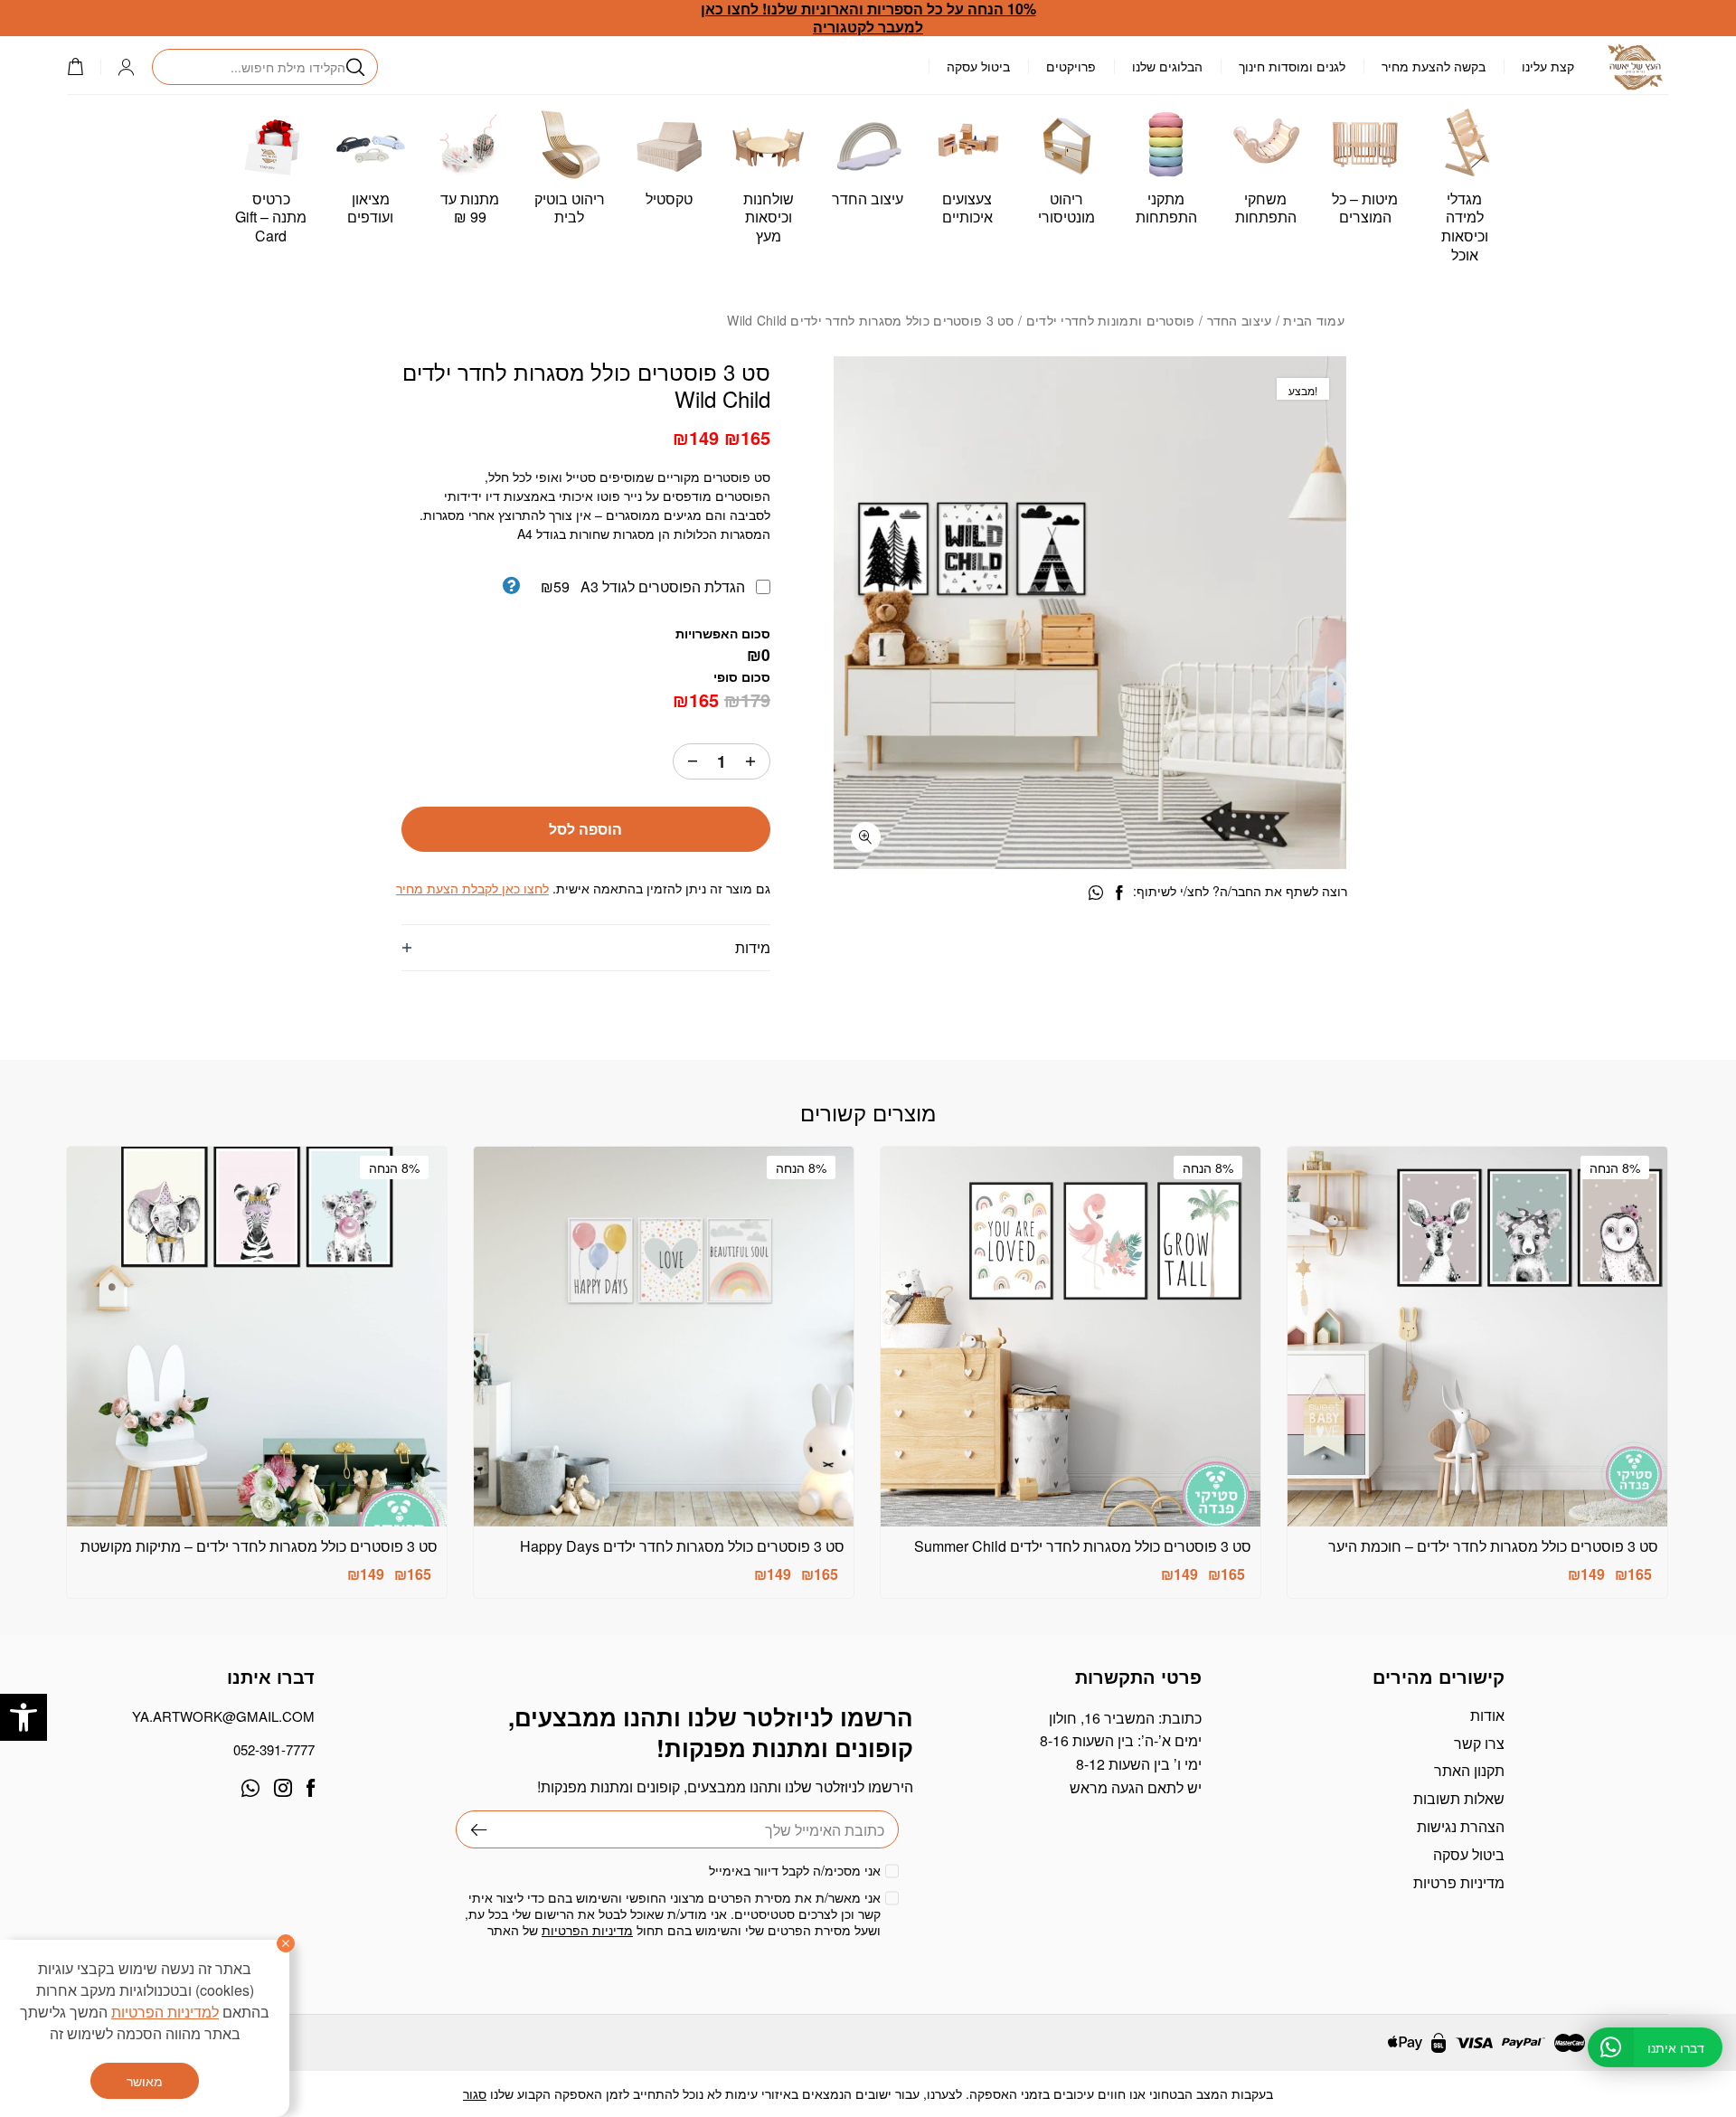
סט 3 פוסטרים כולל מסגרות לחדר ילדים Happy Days (682, 1546)
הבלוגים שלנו (1167, 66)
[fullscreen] (866, 837)
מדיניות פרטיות (1459, 1882)
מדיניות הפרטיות (587, 1930)
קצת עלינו (1548, 66)
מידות (753, 947)
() (84, 66)
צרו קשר (1479, 1743)
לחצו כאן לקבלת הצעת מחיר (472, 888)
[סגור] (286, 1943)
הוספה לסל (585, 829)
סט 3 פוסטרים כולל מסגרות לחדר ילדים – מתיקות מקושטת (259, 1546)
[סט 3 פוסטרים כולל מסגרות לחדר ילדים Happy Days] (664, 1337)
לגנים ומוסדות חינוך (1292, 66)
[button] (24, 1717)
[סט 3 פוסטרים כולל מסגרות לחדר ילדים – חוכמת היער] (1477, 1337)
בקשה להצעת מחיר (1434, 66)
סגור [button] (475, 2093)
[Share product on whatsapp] (1096, 893)
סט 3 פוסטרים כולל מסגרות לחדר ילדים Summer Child (1083, 1546)
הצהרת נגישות (1461, 1826)
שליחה (472, 1829)
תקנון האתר (1469, 1770)
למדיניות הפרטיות (165, 2012)
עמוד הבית (1314, 320)
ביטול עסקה (978, 66)
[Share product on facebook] (1119, 893)
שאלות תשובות (1459, 1798)
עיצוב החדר (1240, 320)
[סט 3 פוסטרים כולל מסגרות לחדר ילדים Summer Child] (1071, 1337)
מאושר (145, 2081)
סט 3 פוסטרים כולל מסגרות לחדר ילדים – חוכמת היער (1493, 1546)
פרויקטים (1071, 66)
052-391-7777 (274, 1749)
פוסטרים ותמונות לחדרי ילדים (1111, 320)
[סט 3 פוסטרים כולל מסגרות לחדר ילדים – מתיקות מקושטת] (257, 1337)
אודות (1487, 1715)
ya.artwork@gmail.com (223, 1716)
